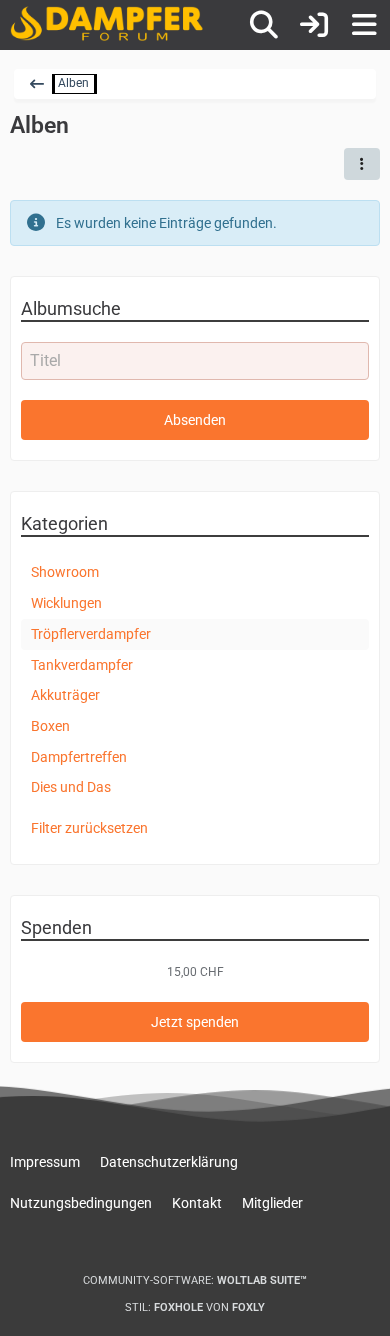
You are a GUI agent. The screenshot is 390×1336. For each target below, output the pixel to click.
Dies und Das (71, 787)
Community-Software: (195, 1280)
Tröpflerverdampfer (91, 634)
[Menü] (364, 25)
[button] (362, 164)
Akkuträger (65, 695)
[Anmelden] (314, 25)
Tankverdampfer (82, 665)
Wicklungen (66, 603)
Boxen (50, 726)
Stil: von (195, 1307)
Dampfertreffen (79, 757)
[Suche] (264, 25)
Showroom (65, 572)
